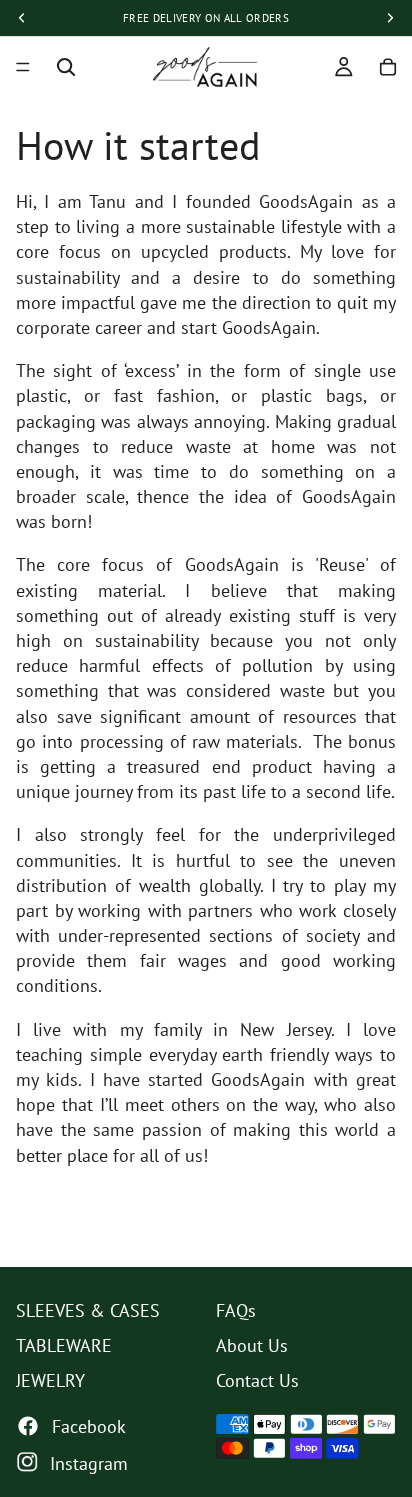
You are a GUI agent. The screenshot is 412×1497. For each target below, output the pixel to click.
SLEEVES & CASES (88, 1310)
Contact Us (257, 1380)
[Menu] (23, 67)
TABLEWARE (64, 1345)
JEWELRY (50, 1380)
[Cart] (388, 67)
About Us (252, 1345)
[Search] (66, 67)
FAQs (236, 1310)
